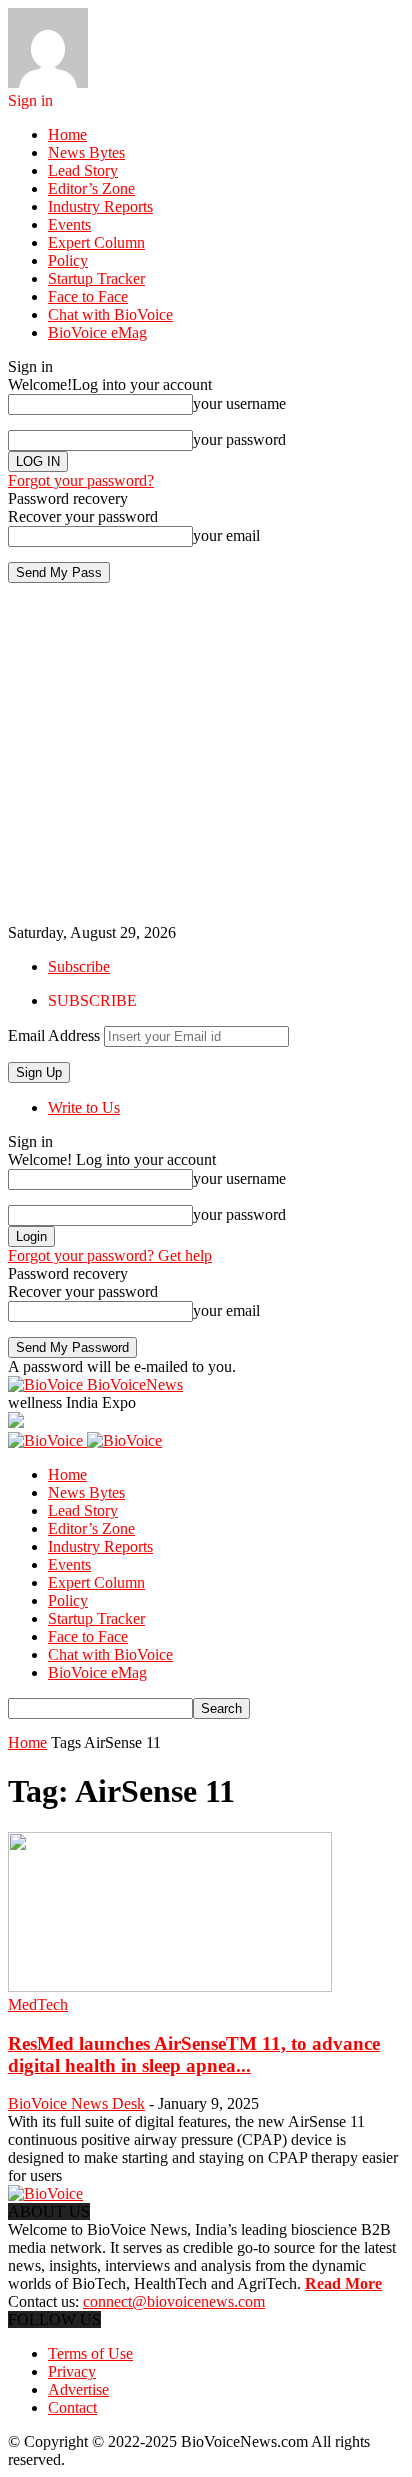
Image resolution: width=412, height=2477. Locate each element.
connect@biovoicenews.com (174, 2301)
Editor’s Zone (91, 188)
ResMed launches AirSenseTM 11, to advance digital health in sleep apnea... (194, 2054)
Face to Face (88, 296)
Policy (68, 260)
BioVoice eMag (97, 332)
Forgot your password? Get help (110, 1255)
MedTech (38, 2004)
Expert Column (96, 242)
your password (239, 439)
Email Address (54, 1035)
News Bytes (86, 152)
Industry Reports (100, 206)
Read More (343, 2283)
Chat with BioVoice (110, 314)
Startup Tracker (96, 278)
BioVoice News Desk (76, 2103)
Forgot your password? (81, 480)
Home (67, 134)
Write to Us (84, 1107)
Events (69, 224)
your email (226, 535)
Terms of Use (90, 2353)
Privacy (72, 2371)
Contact (72, 2407)
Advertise (78, 2389)
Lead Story (83, 170)
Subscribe (79, 966)
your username (239, 403)
